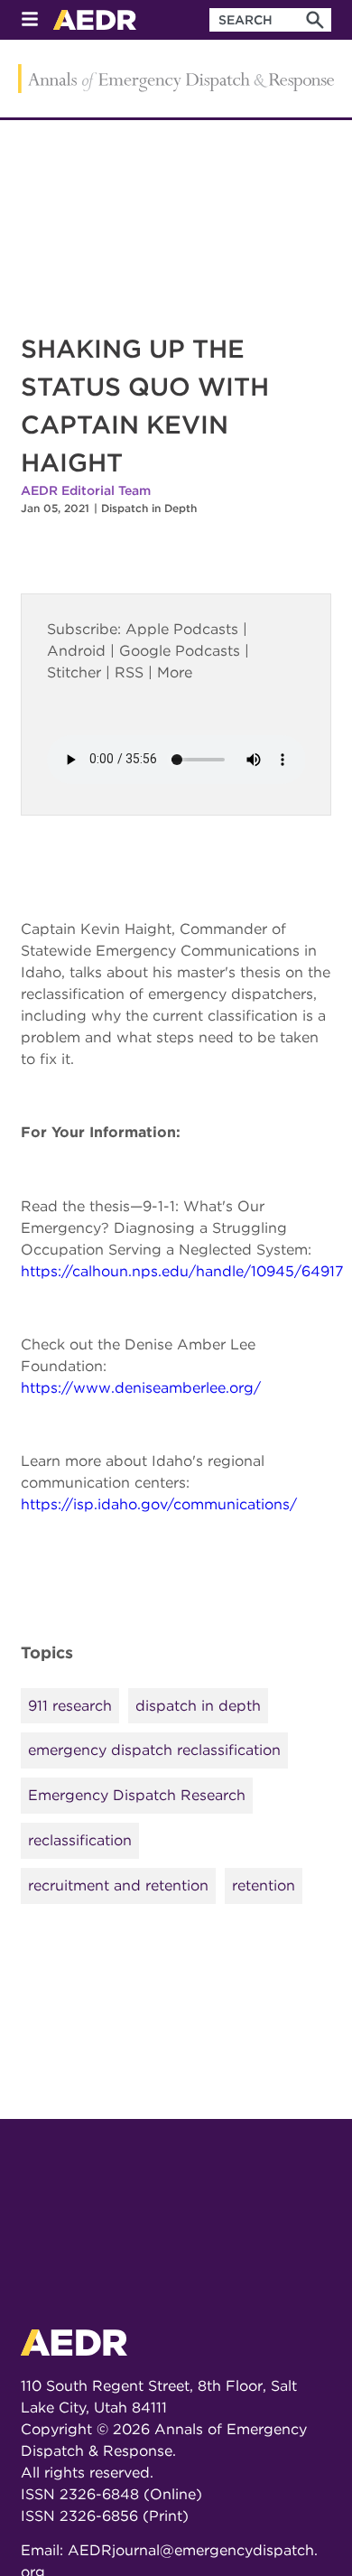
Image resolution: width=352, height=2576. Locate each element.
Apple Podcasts (182, 629)
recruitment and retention (118, 1885)
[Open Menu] (30, 20)
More (175, 672)
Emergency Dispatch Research (137, 1795)
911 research (70, 1706)
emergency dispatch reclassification (154, 1750)
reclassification (80, 1840)
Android (76, 651)
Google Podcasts (180, 651)
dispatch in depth (198, 1706)
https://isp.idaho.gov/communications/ (159, 1504)
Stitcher (74, 672)
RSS (129, 672)
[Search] (315, 20)
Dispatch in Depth (149, 508)
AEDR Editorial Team (86, 490)
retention (264, 1885)
